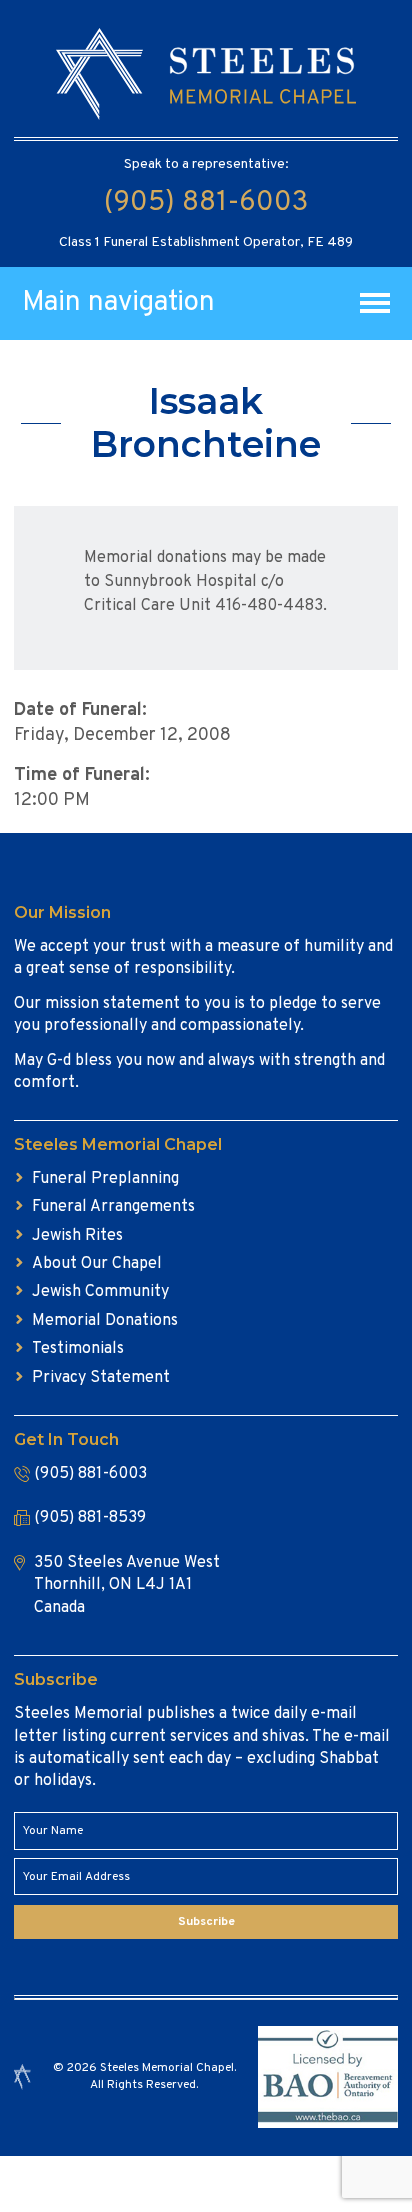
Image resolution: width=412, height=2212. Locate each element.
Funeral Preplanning (105, 1179)
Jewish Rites (77, 1236)
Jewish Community (100, 1292)
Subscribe (206, 1922)
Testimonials (78, 1349)
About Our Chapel (97, 1264)
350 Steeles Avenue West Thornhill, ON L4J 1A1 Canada (127, 1585)
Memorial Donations (105, 1321)
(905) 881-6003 (206, 203)
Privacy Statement (101, 1378)
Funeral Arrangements (113, 1207)
